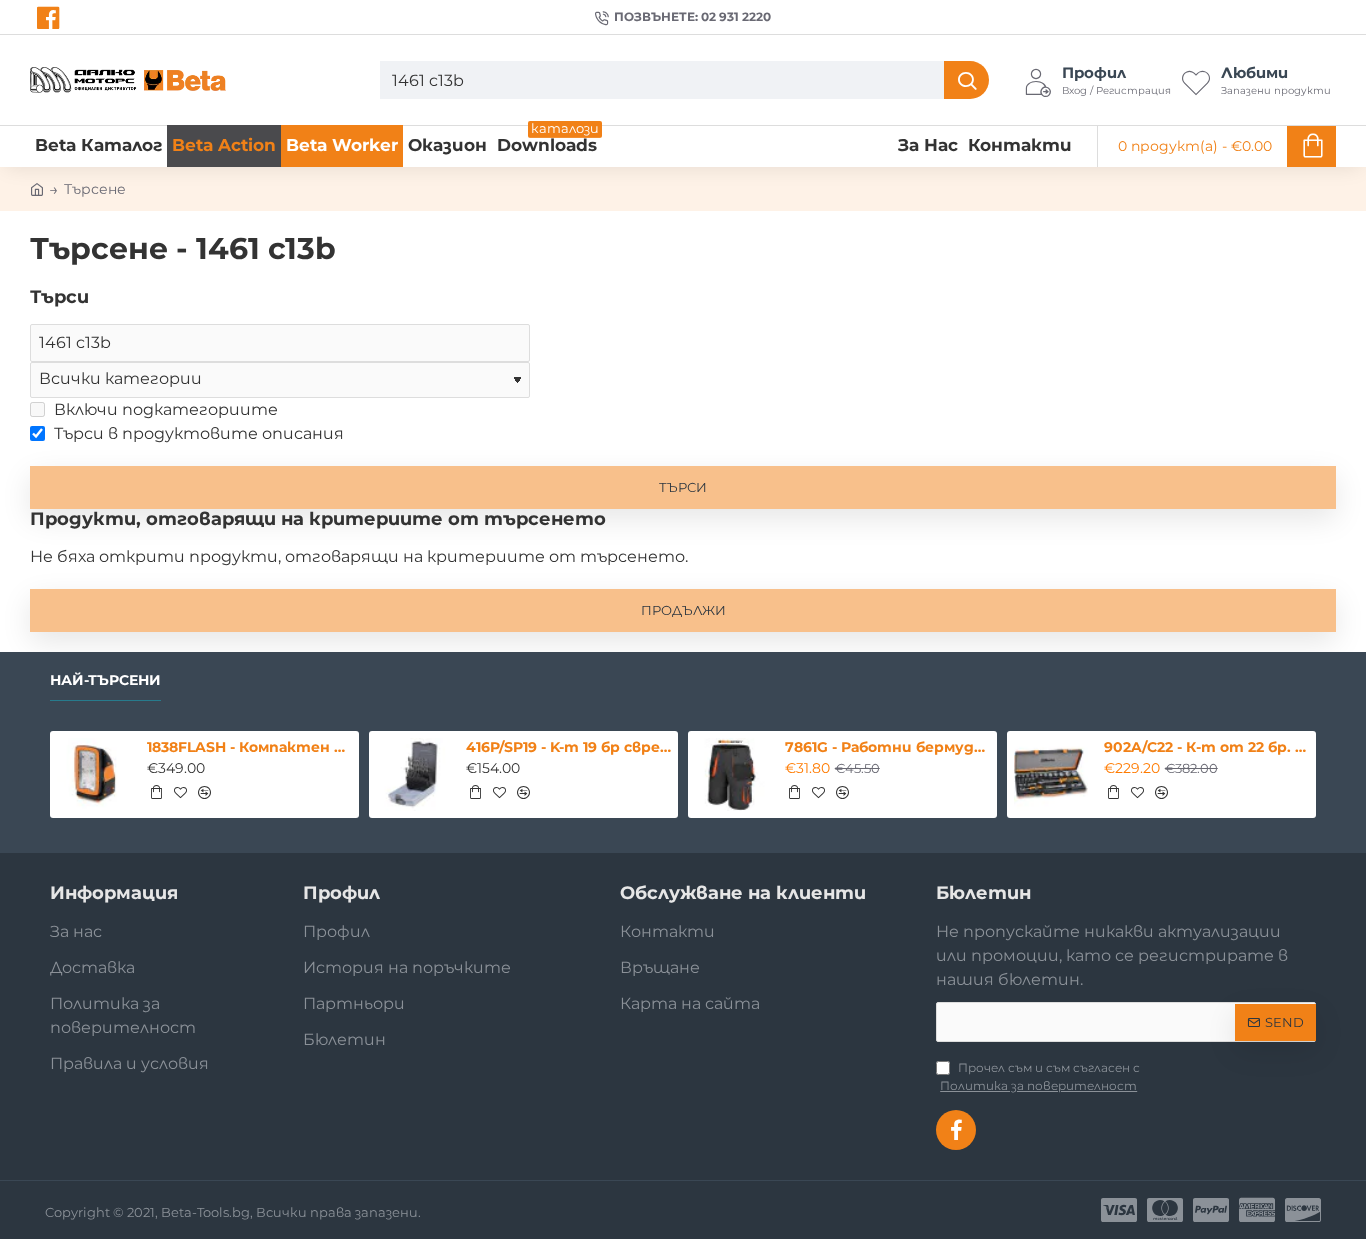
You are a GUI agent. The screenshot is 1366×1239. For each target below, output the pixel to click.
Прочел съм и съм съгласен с (1040, 1076)
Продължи (683, 610)
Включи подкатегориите (164, 409)
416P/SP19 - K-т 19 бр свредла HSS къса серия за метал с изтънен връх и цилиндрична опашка (568, 747)
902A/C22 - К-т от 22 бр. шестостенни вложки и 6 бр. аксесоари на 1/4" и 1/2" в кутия (1206, 747)
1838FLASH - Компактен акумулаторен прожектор (249, 747)
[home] (37, 188)
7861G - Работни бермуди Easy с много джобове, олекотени (887, 747)
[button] (156, 792)
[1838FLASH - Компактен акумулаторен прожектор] (94, 775)
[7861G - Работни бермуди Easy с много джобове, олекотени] (732, 775)
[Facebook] (50, 18)
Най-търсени (105, 680)
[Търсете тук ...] (966, 80)
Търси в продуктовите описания (197, 433)
